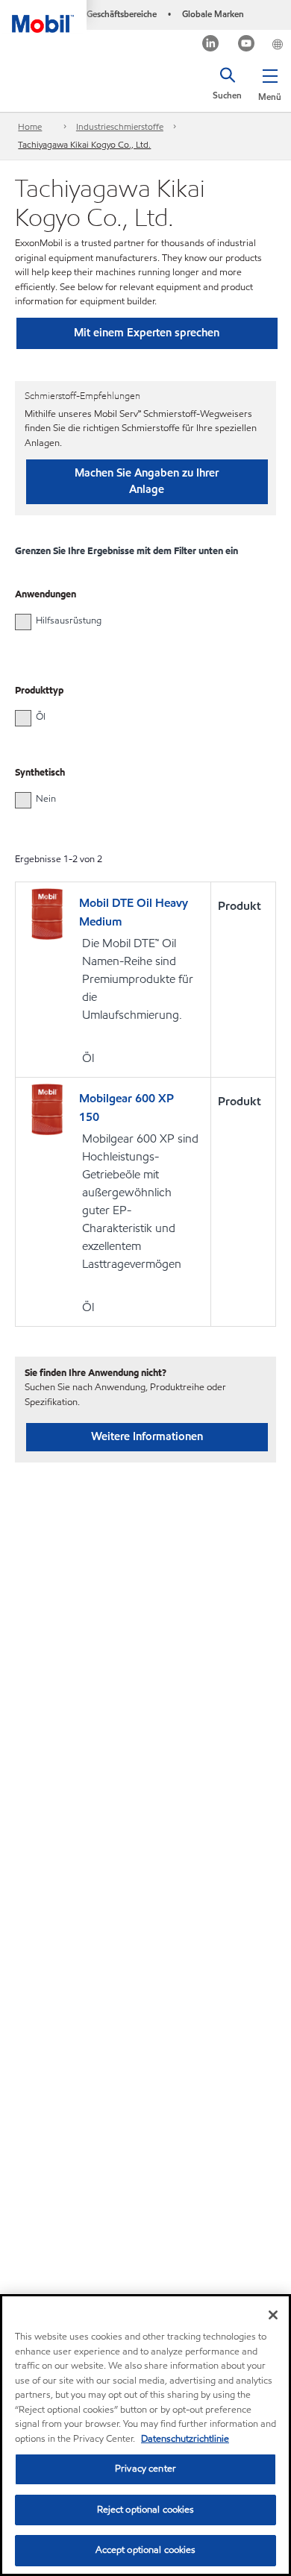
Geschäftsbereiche (122, 14)
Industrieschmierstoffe (120, 126)
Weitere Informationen (147, 1436)
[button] (270, 82)
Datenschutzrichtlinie (185, 2439)
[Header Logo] (43, 16)
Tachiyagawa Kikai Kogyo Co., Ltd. (84, 144)
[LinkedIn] (211, 45)
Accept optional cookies (146, 2550)
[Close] (273, 2315)
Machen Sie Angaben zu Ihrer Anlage (147, 481)
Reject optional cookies (146, 2510)
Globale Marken (213, 14)
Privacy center (145, 2469)
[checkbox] (23, 622)
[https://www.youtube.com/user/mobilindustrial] (247, 45)
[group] (138, 621)
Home (30, 126)
